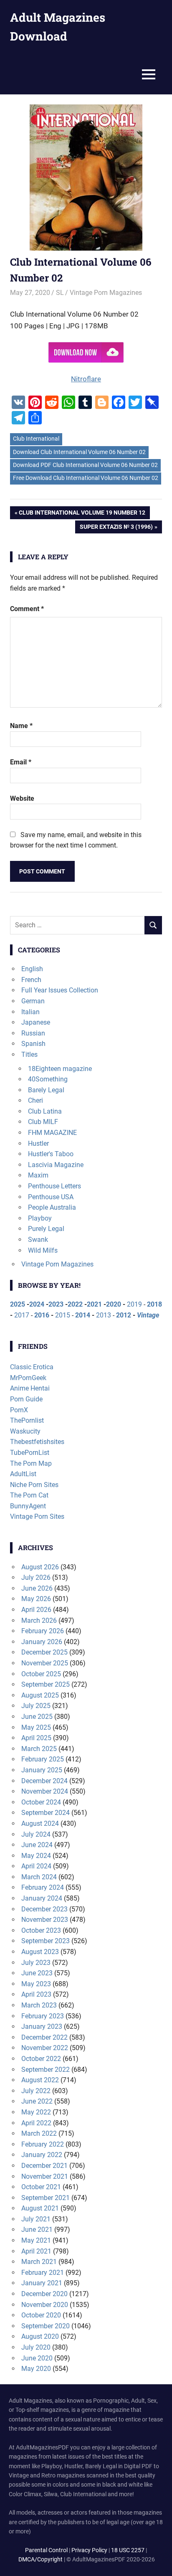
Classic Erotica (32, 1367)
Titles (29, 1055)
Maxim (38, 1175)
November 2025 (45, 1663)
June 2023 (37, 1973)
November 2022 (45, 2048)
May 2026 (36, 1599)
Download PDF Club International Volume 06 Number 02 (85, 465)
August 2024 (40, 1824)
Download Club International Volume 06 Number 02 (79, 452)
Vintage (148, 1315)
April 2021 (36, 2251)
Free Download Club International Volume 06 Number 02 (86, 478)
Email (21, 762)
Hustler (38, 1143)
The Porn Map (31, 1463)
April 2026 (36, 1610)
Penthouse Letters (54, 1186)
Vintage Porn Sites (37, 1516)
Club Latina (45, 1111)
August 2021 (40, 2208)
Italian (30, 1012)
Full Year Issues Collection (60, 990)
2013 (104, 1315)
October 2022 (41, 2059)
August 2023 (40, 1952)
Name (21, 726)
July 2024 (36, 1834)
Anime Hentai (30, 1388)
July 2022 (36, 2091)
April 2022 (36, 2123)
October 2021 (41, 2187)
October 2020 (41, 2315)
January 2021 (42, 2283)
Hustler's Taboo (51, 1154)
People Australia (52, 1207)
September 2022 (46, 2070)
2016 (42, 1315)
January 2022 (42, 2155)
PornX (19, 1410)
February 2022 (43, 2144)
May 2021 (36, 2240)
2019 (134, 1304)
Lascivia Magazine (56, 1165)
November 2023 (45, 1920)
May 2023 (36, 1984)
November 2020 (45, 2305)
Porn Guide (26, 1399)
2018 (154, 1304)
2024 (37, 1304)
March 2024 (39, 1877)
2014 (83, 1315)
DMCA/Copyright (40, 2559)
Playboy (40, 1218)
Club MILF (43, 1122)
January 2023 (42, 2027)
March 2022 (39, 2133)
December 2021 (44, 2166)
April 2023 (36, 1994)
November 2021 (45, 2176)
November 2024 (45, 1791)
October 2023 (41, 1930)
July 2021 (36, 2219)
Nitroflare (86, 379)
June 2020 (37, 2358)
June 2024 (37, 1845)
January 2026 (42, 1642)
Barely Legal (46, 1090)
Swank (38, 1240)
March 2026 (39, 1620)
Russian (33, 1033)
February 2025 (43, 1759)
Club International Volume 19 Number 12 (82, 514)
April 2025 (36, 1738)
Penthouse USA (51, 1197)
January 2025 (42, 1770)
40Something (48, 1079)
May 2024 (36, 1856)
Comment (27, 609)
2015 (63, 1315)
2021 (94, 1304)
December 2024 (44, 1781)
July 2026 (36, 1577)
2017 (22, 1315)
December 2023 (44, 1909)
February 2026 (43, 1631)
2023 (56, 1304)
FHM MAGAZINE (52, 1133)
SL (60, 293)
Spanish (33, 1044)
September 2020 (46, 2326)
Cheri (35, 1100)
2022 (75, 1304)
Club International (36, 439)
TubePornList (30, 1453)
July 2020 (36, 2347)
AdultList (23, 1474)
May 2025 (36, 1727)
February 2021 (43, 2273)
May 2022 (36, 2112)
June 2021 (37, 2230)
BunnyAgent (28, 1506)
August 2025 (40, 1695)
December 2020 (44, 2294)
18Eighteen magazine (60, 1069)
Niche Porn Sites (34, 1485)
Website (22, 798)
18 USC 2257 (128, 2550)
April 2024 (36, 1866)
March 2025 (39, 1749)
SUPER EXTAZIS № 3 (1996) (116, 528)
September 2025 (46, 1684)
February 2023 (43, 2016)
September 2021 (46, 2198)
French (31, 980)
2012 (124, 1315)
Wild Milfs (43, 1250)
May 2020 (36, 2369)
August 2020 (40, 2336)
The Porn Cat (29, 1495)
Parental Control (46, 2550)
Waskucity (25, 1431)
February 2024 (43, 1887)
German (33, 1001)
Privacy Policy (89, 2550)
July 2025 (36, 1706)
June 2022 (37, 2101)
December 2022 (44, 2037)
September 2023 (46, 1941)
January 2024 (42, 1898)
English (32, 969)
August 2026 (40, 1567)
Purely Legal (46, 1229)
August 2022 (40, 2080)
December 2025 (44, 1652)
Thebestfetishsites (37, 1442)
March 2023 (39, 2005)
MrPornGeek (28, 1378)
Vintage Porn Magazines (106, 293)
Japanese (36, 1022)
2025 (18, 1304)
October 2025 (41, 1674)
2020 (114, 1304)
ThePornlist (27, 1420)
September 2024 (46, 1813)
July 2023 (36, 1963)
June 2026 (37, 1588)
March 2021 (39, 2262)
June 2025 (37, 1717)
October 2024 (41, 1802)
